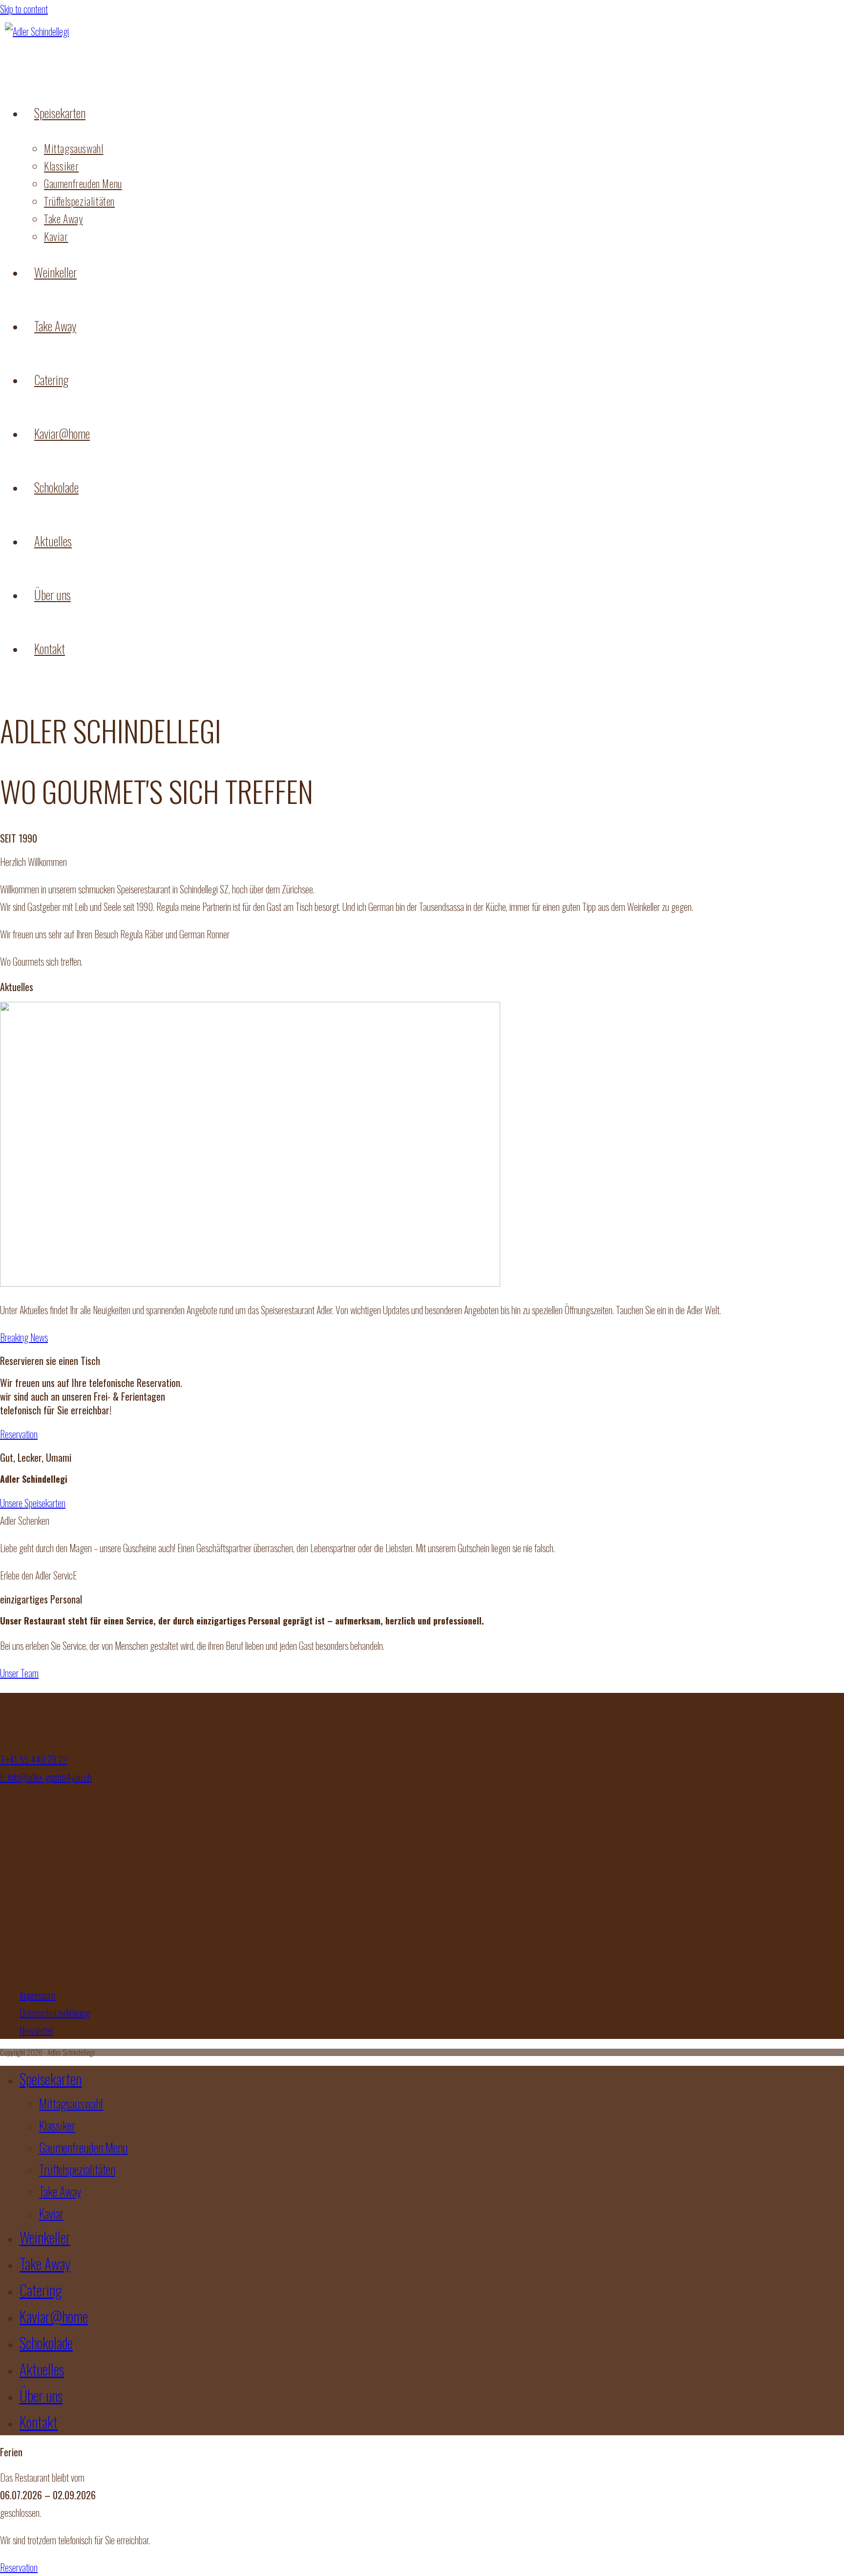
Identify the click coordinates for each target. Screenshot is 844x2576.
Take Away (60, 2191)
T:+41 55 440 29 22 (33, 1759)
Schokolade (46, 2343)
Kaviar (51, 2213)
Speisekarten (51, 2079)
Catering (41, 2290)
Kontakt (39, 2422)
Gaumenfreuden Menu (84, 2147)
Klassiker (57, 2125)
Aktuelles (42, 2369)
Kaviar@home (54, 2316)
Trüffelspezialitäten (77, 2169)
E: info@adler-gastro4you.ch (46, 1777)
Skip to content (24, 9)
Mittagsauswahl (71, 2103)
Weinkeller (45, 2237)
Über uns (41, 2395)
